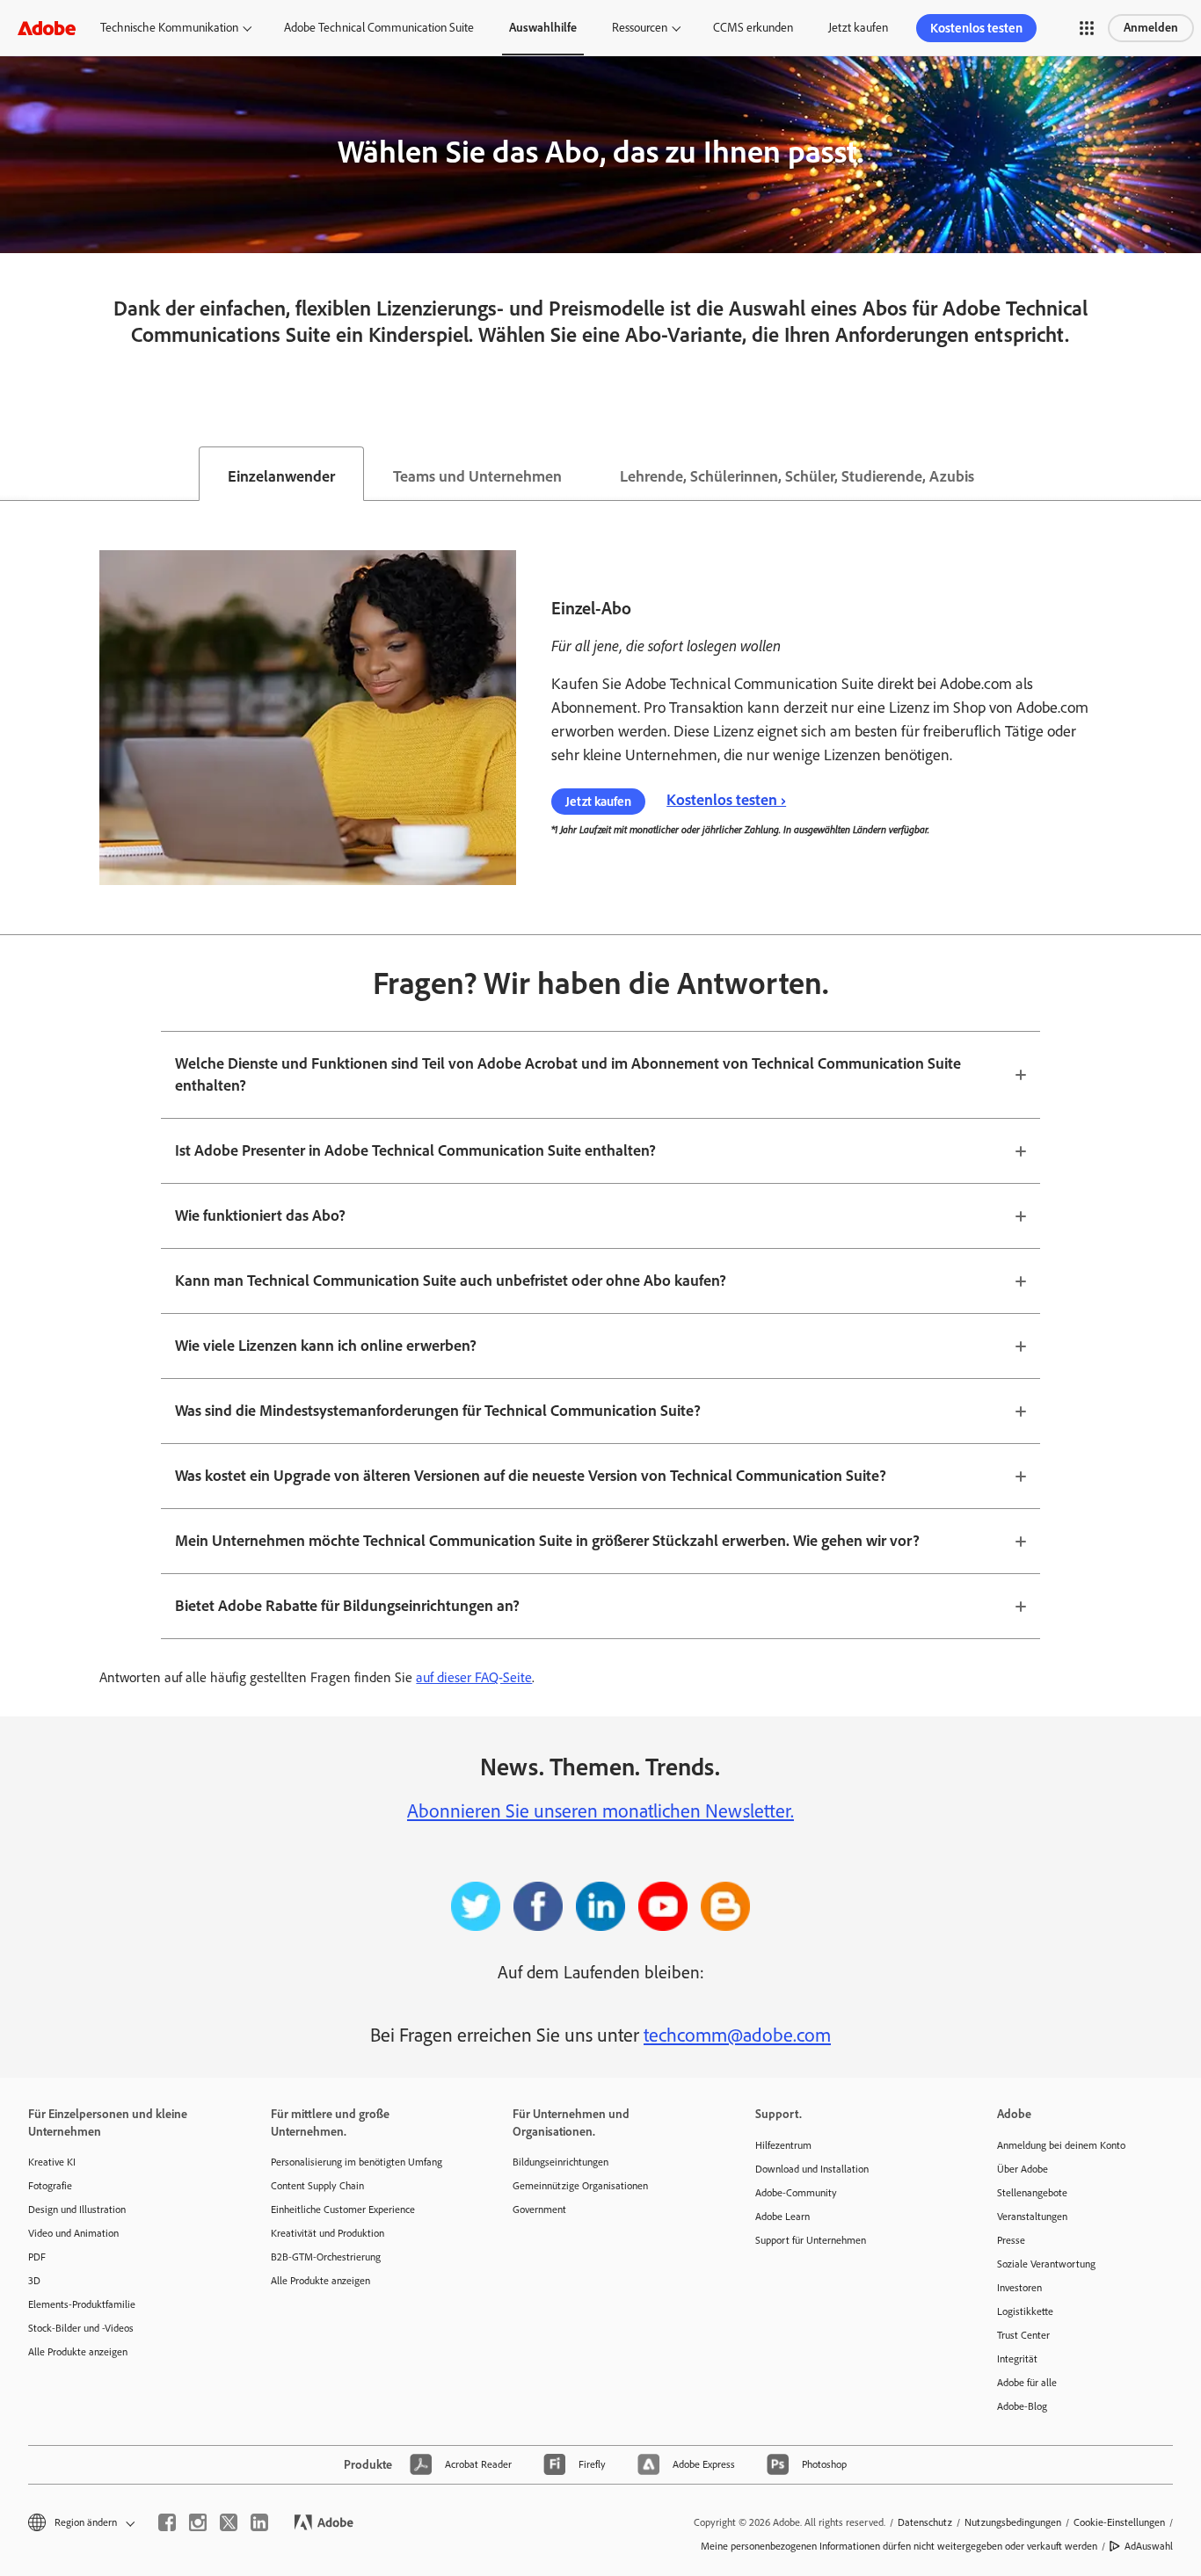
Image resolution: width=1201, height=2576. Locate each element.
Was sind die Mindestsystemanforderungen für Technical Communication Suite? (438, 1411)
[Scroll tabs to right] (1187, 474)
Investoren (1019, 2288)
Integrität (1017, 2359)
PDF (37, 2257)
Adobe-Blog (1022, 2406)
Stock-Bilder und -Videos (81, 2328)
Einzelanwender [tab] (281, 476)
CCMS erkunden (753, 28)
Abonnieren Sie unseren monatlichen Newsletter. (600, 1811)
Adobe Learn (782, 2217)
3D (34, 2281)
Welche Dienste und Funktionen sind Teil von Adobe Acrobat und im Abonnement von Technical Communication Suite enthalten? (568, 1074)
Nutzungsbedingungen (1013, 2522)
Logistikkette (1025, 2311)
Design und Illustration (77, 2210)
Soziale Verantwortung (1046, 2264)
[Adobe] (47, 28)
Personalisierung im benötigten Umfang (357, 2162)
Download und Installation (812, 2169)
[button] (1087, 28)
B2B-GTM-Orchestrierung (326, 2257)
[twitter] (229, 2522)
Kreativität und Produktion (328, 2233)
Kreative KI (52, 2162)
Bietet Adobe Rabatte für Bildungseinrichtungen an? (347, 1606)
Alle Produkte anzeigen (78, 2352)
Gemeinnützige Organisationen (580, 2186)
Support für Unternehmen (811, 2240)
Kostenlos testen (976, 28)
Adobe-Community (796, 2193)
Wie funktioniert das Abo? (260, 1215)
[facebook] (167, 2522)
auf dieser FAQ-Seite (474, 1677)
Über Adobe (1023, 2169)
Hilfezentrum (783, 2145)
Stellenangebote (1032, 2193)
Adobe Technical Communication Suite (379, 28)
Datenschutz (925, 2522)
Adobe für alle (1027, 2383)
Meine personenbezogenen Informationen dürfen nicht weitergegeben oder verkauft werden (899, 2546)
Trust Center (1023, 2335)
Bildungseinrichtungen (560, 2162)
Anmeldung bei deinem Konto (1061, 2145)
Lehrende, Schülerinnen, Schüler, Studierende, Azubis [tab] (797, 476)
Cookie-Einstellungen (1119, 2522)
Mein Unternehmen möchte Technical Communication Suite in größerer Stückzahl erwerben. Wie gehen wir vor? (547, 1541)
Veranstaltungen (1032, 2217)
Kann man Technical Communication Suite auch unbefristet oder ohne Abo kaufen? (451, 1281)
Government (539, 2210)
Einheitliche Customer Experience (343, 2210)
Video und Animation (73, 2233)
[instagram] (198, 2522)
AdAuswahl (1149, 2546)
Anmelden (1151, 28)
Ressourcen (640, 28)
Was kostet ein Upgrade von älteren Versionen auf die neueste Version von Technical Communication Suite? (531, 1476)
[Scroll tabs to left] (14, 474)
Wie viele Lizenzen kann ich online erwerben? (326, 1346)
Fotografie (50, 2186)
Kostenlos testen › (726, 800)
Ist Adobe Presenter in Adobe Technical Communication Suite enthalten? (415, 1150)
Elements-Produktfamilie (82, 2304)
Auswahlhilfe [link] (543, 28)
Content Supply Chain (317, 2186)
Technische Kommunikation (169, 28)
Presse (1011, 2240)
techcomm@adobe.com (737, 2035)
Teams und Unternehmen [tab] (477, 476)
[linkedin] (259, 2522)
